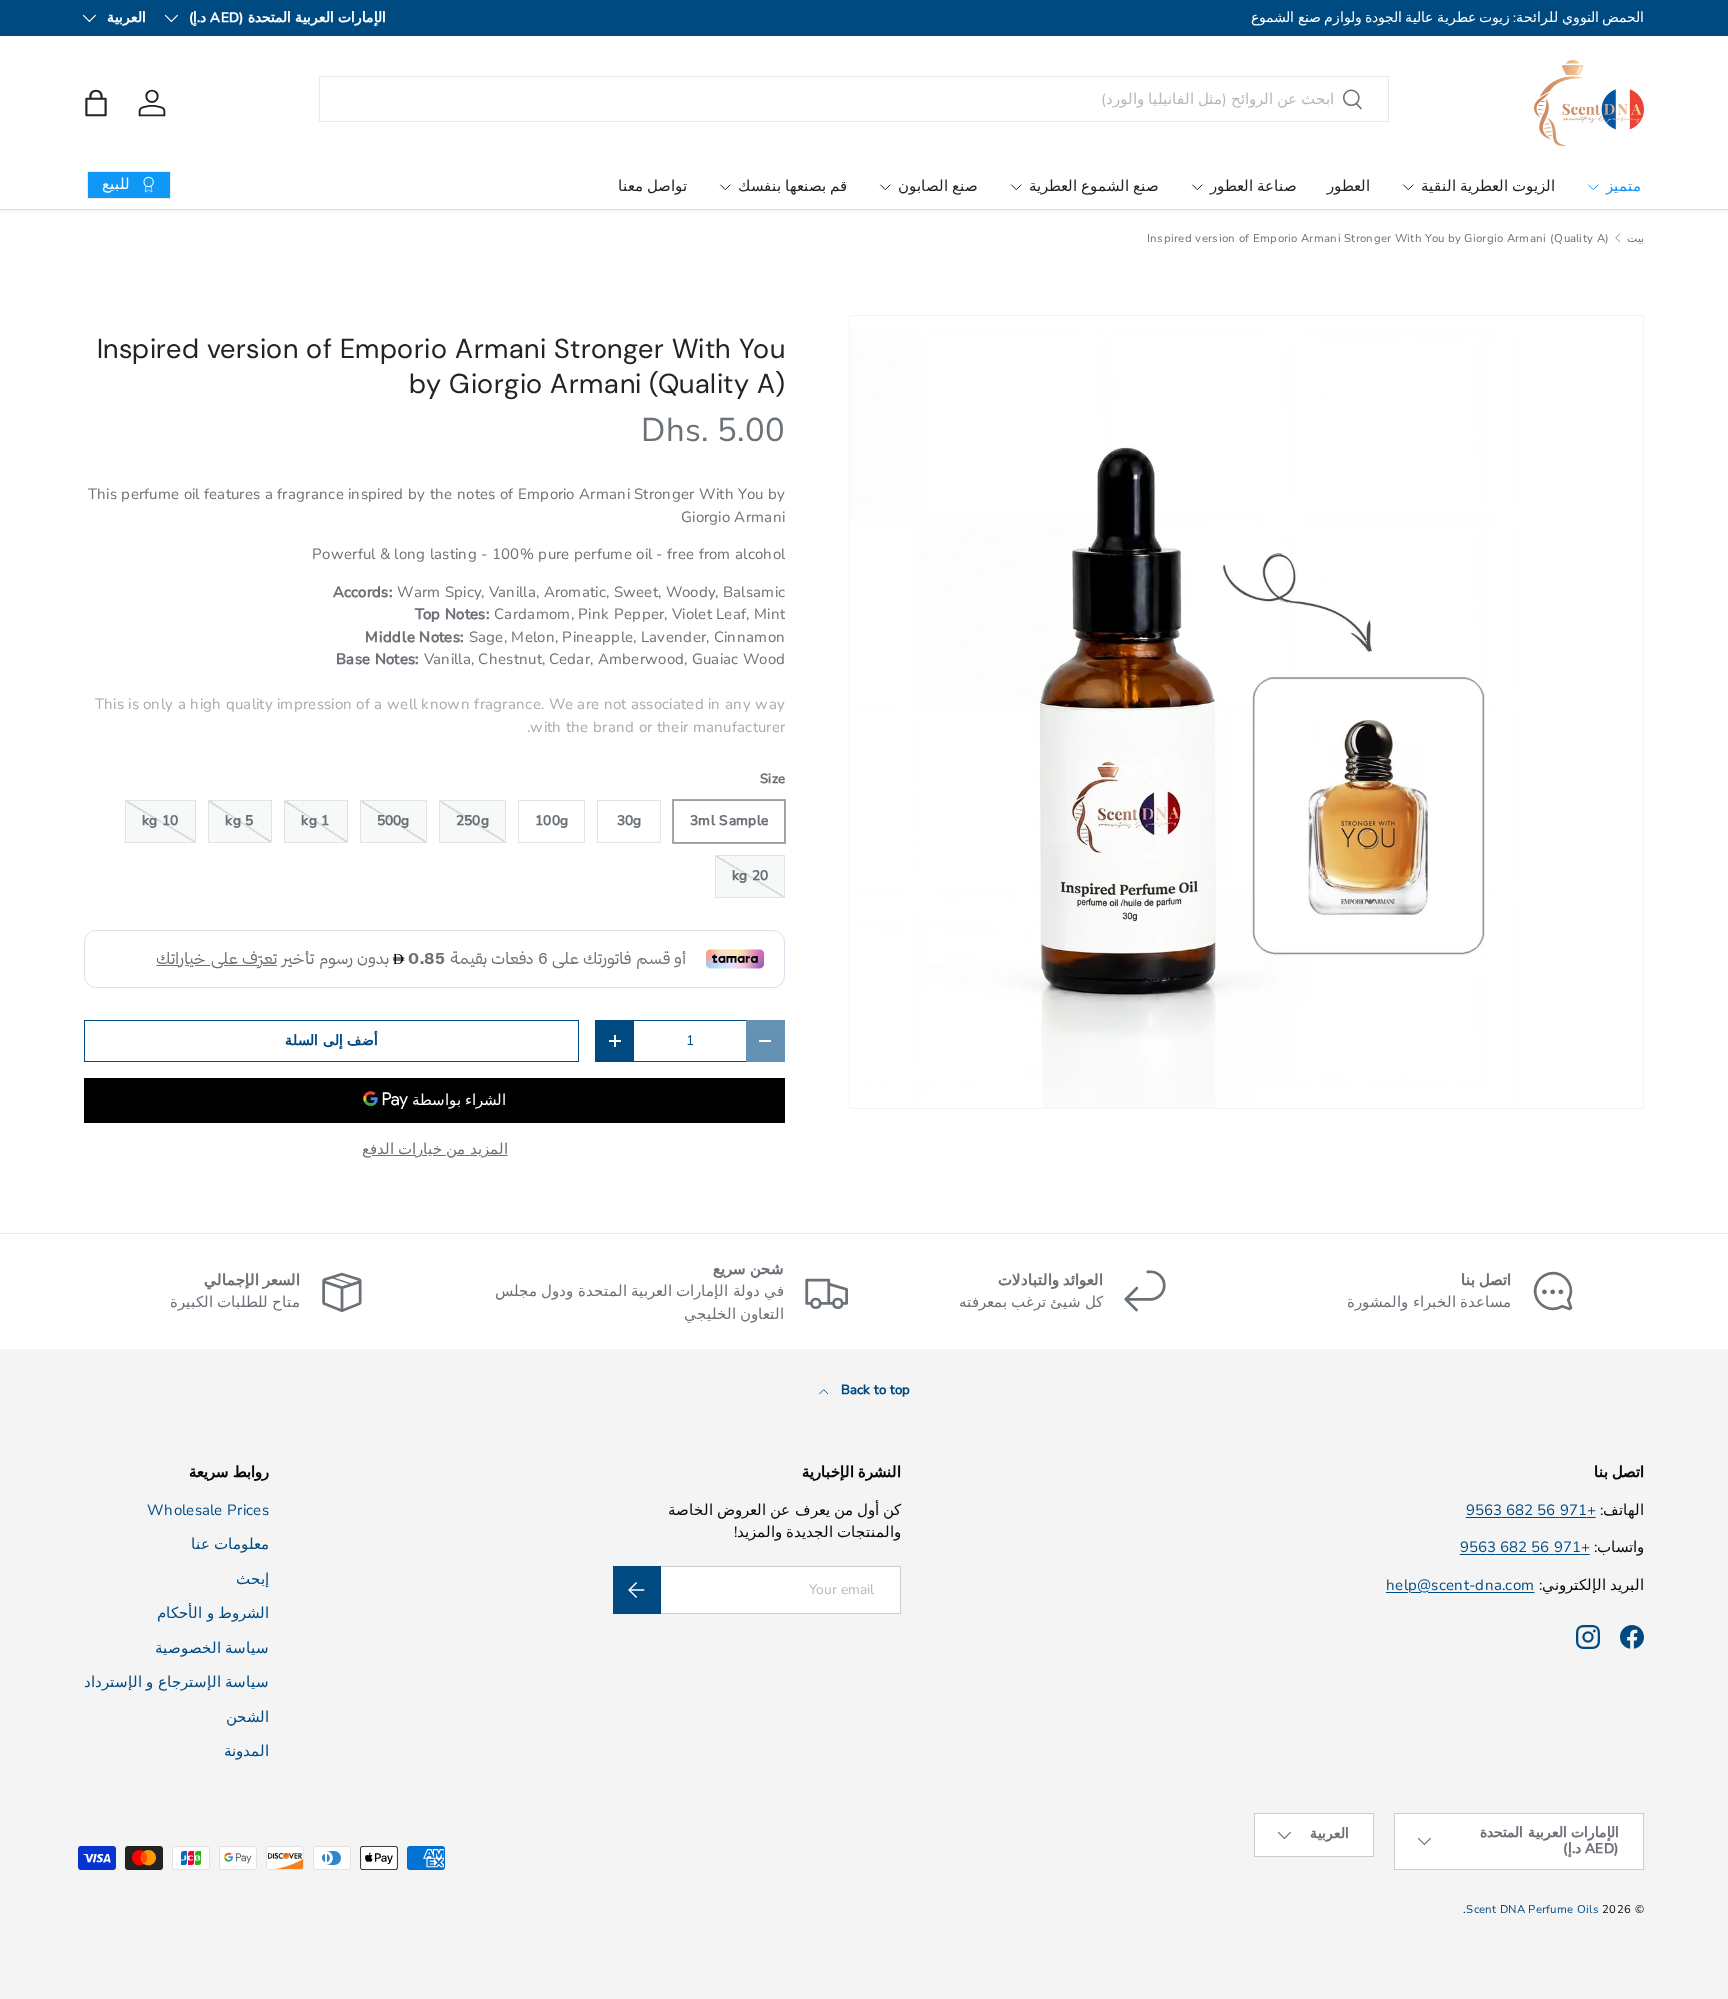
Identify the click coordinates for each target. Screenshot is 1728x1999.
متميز (1623, 186)
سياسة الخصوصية (212, 1648)
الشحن (247, 1717)
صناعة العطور (1253, 186)
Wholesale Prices (208, 1510)
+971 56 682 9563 (1531, 1510)
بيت (1635, 238)
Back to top (874, 1390)
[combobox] (854, 99)
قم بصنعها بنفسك (792, 186)
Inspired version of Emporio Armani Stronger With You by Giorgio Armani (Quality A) (1378, 238)
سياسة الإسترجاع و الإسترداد (176, 1682)
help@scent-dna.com (1460, 1585)
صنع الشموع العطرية (1094, 186)
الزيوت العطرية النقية (1488, 186)
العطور (1348, 186)
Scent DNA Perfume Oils (1532, 1909)
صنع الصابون (938, 186)
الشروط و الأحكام (213, 1613)
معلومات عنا (230, 1544)
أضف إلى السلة (331, 1040)
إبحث (252, 1579)
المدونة (246, 1751)
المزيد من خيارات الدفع (435, 1149)
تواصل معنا (652, 186)
